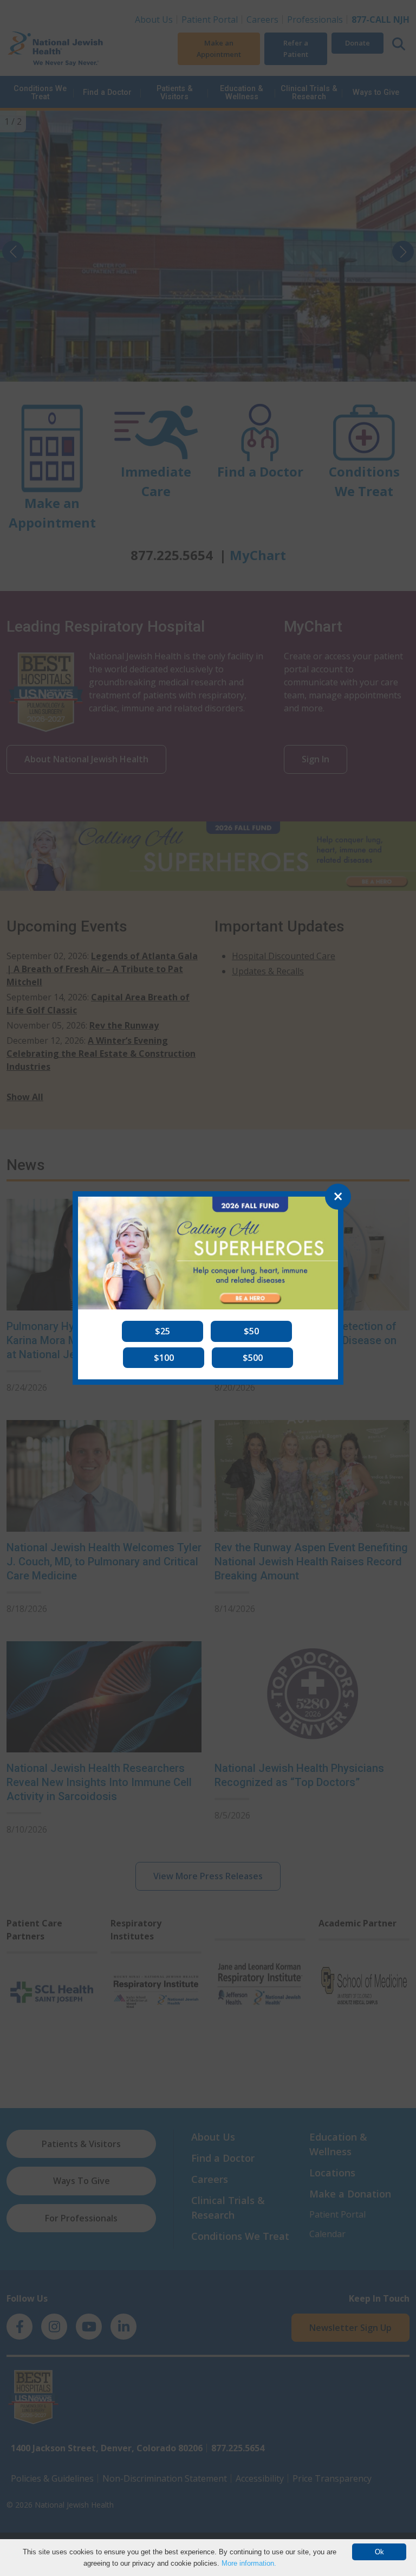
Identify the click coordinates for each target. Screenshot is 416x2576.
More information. (249, 2563)
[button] (162, 1331)
